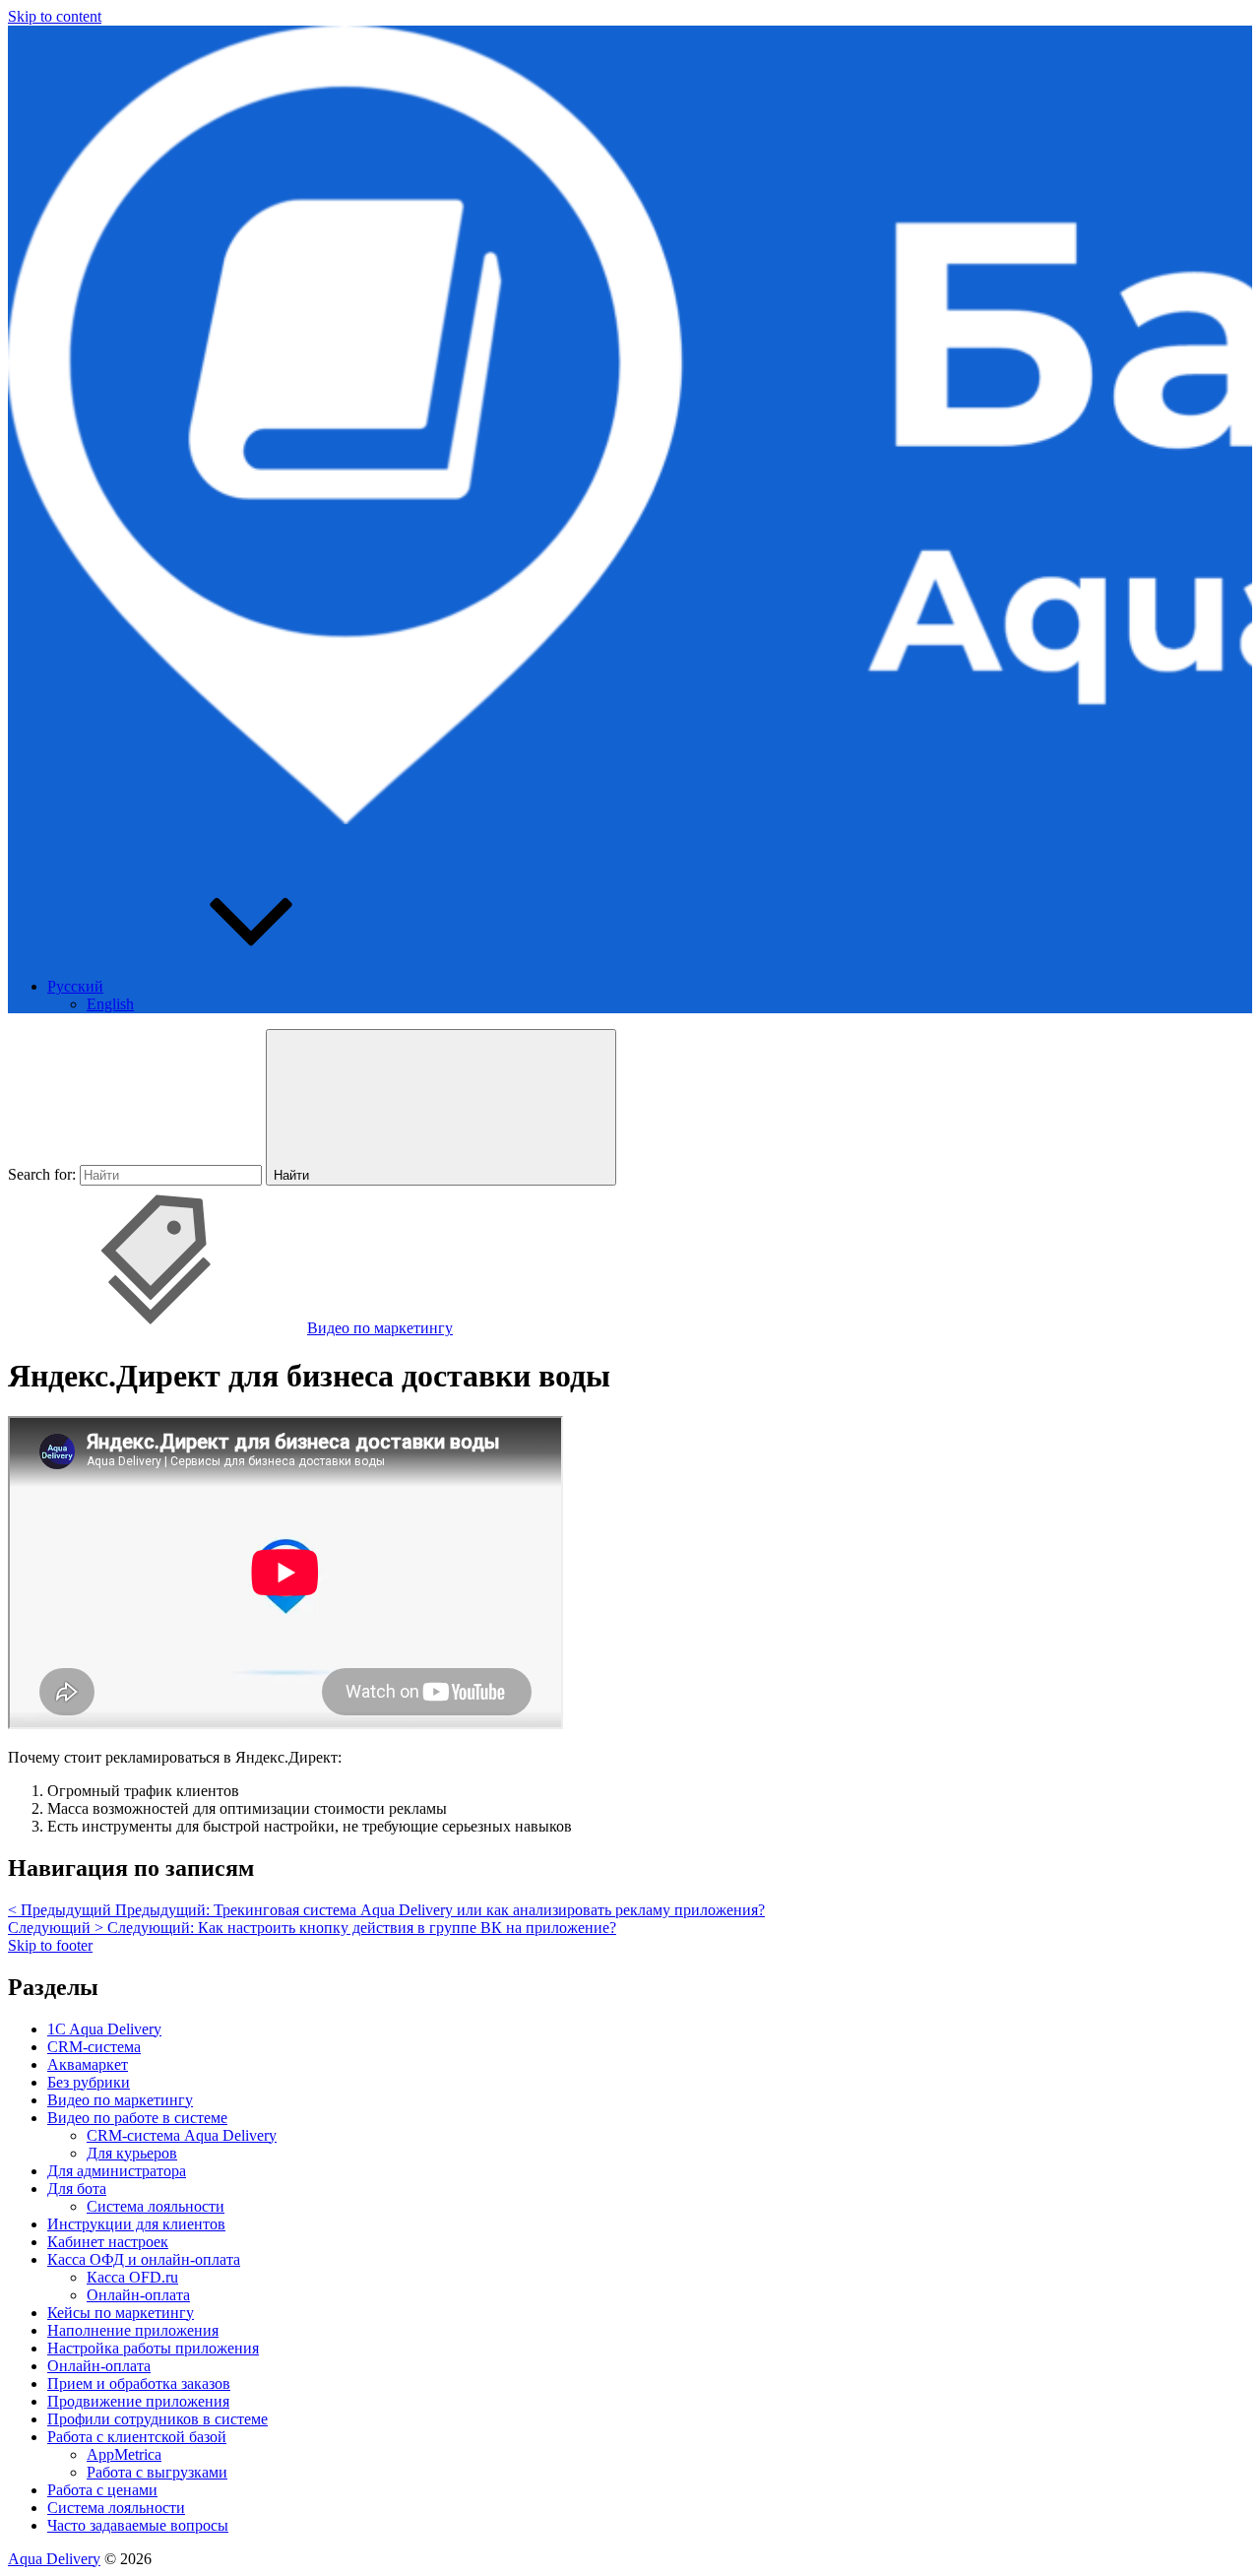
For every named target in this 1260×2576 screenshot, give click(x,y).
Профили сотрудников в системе (157, 2419)
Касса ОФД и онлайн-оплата (144, 2259)
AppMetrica (124, 2454)
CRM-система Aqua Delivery (182, 2135)
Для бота (77, 2189)
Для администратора (117, 2171)
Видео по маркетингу (380, 1328)
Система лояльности (156, 2206)
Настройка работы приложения (153, 2348)
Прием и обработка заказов (139, 2383)
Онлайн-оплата (138, 2295)
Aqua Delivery (54, 2559)
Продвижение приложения (138, 2401)
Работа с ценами (102, 2490)
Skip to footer (50, 1945)
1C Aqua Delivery (104, 2029)
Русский (75, 986)
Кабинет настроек (108, 2242)
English (110, 1004)
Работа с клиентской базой (137, 2437)
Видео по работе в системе (137, 2118)
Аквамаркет (88, 2064)
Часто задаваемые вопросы (138, 2525)
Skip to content (55, 16)
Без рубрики (89, 2082)
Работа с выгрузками (157, 2472)
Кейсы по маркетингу (121, 2313)
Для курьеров (132, 2153)
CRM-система (94, 2047)
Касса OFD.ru (132, 2277)
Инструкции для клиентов (136, 2224)
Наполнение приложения (133, 2330)
